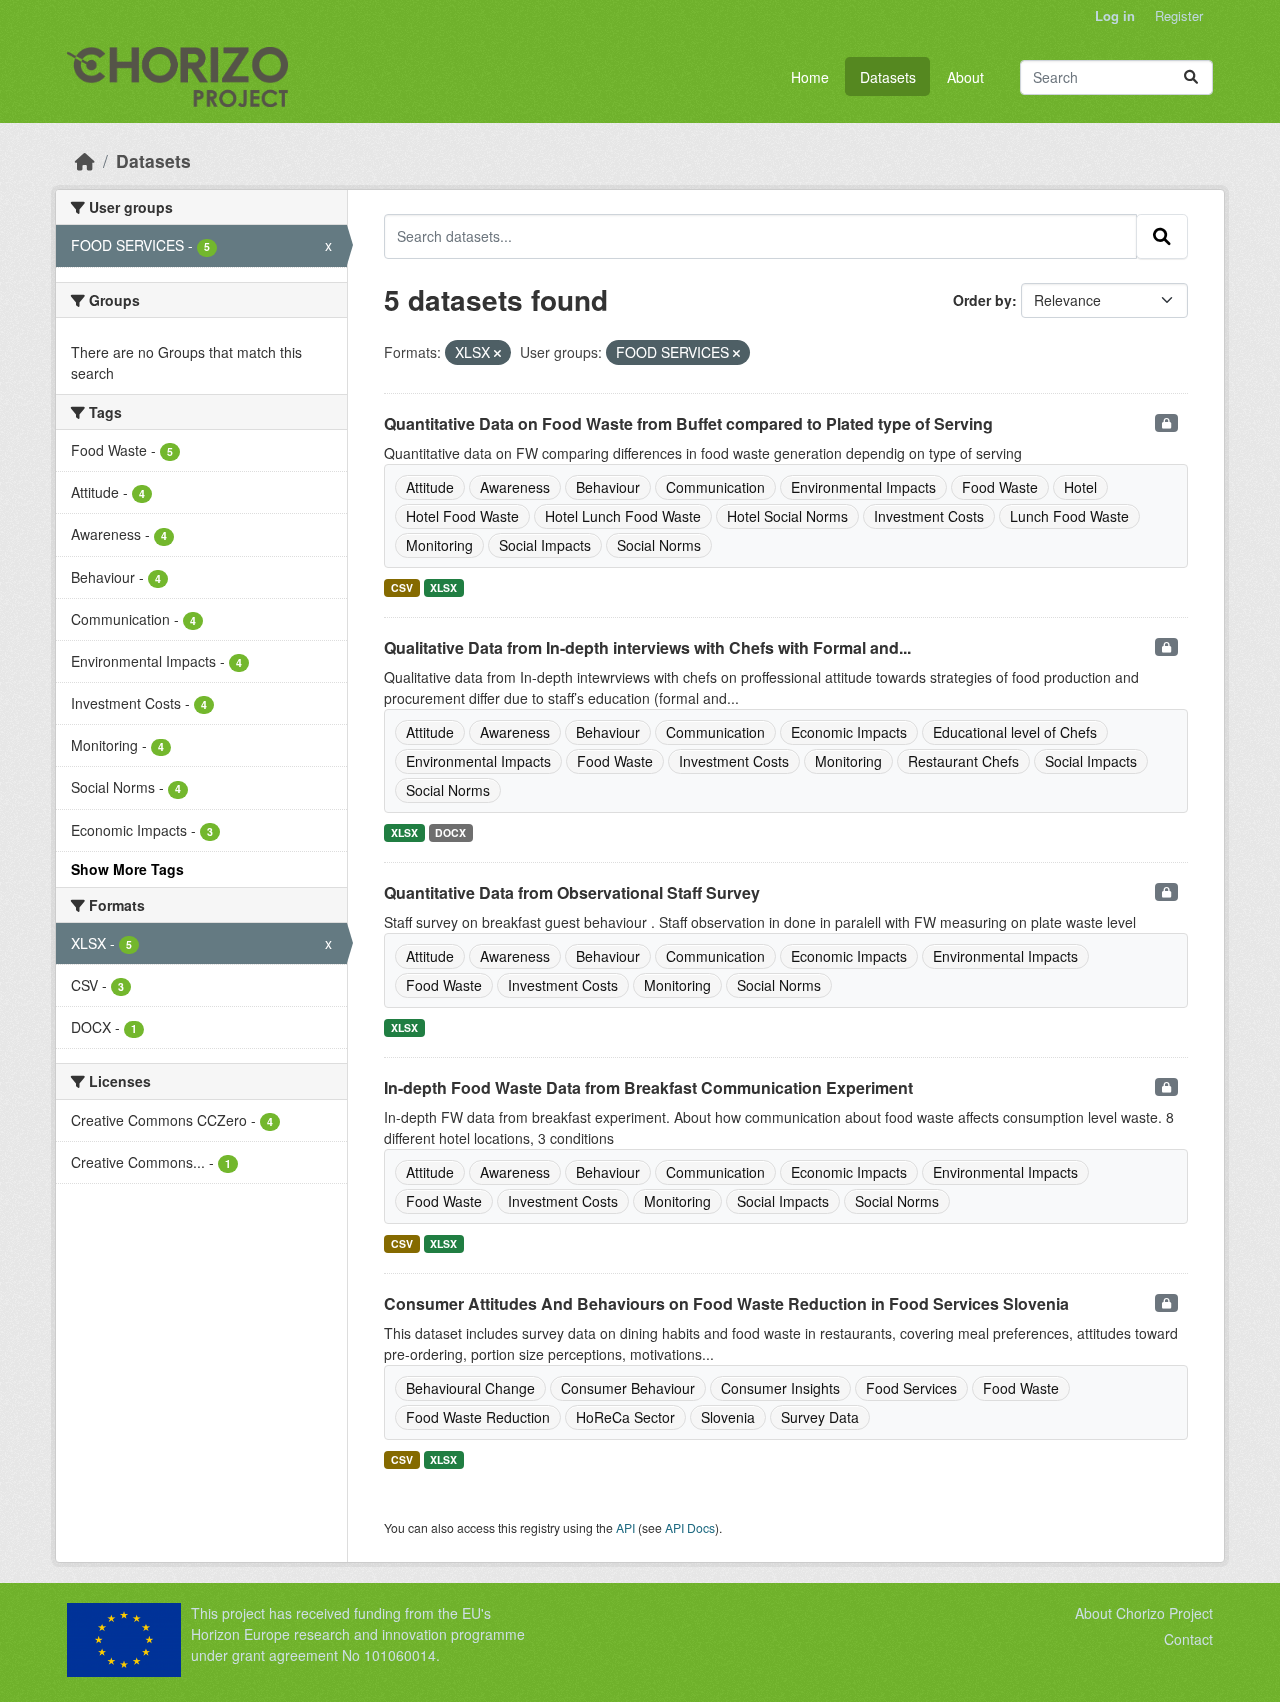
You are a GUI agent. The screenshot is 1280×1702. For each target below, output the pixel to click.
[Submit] (1191, 77)
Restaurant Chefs (963, 761)
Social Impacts (545, 545)
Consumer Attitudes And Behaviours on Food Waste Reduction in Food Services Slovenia (726, 1303)
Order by (982, 300)
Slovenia (728, 1417)
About (965, 77)
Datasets (888, 77)
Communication (715, 487)
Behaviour (608, 487)
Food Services (911, 1388)
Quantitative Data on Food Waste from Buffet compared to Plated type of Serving (688, 423)
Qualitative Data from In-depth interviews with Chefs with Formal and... (647, 647)
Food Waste (1000, 487)
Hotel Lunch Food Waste (623, 516)
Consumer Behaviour (628, 1388)
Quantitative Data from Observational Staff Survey (572, 892)
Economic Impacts (849, 732)
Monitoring (439, 545)
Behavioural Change (470, 1388)
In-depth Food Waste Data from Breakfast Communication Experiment (648, 1087)
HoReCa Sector (625, 1417)
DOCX (450, 832)
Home (810, 77)
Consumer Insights (780, 1388)
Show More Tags (127, 869)
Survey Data (820, 1417)
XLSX (443, 587)
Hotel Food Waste (462, 516)
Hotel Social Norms (787, 516)
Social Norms (659, 545)
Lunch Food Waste (1069, 516)
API (625, 1527)
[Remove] (497, 353)
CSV (402, 587)
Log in (1115, 15)
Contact (1188, 1639)
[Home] (85, 160)
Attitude (430, 487)
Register (1179, 15)
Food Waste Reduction (478, 1417)
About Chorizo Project (1144, 1613)
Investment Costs (929, 516)
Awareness (515, 487)
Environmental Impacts (863, 487)
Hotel (1080, 487)
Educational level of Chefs (1015, 732)
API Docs (690, 1527)
